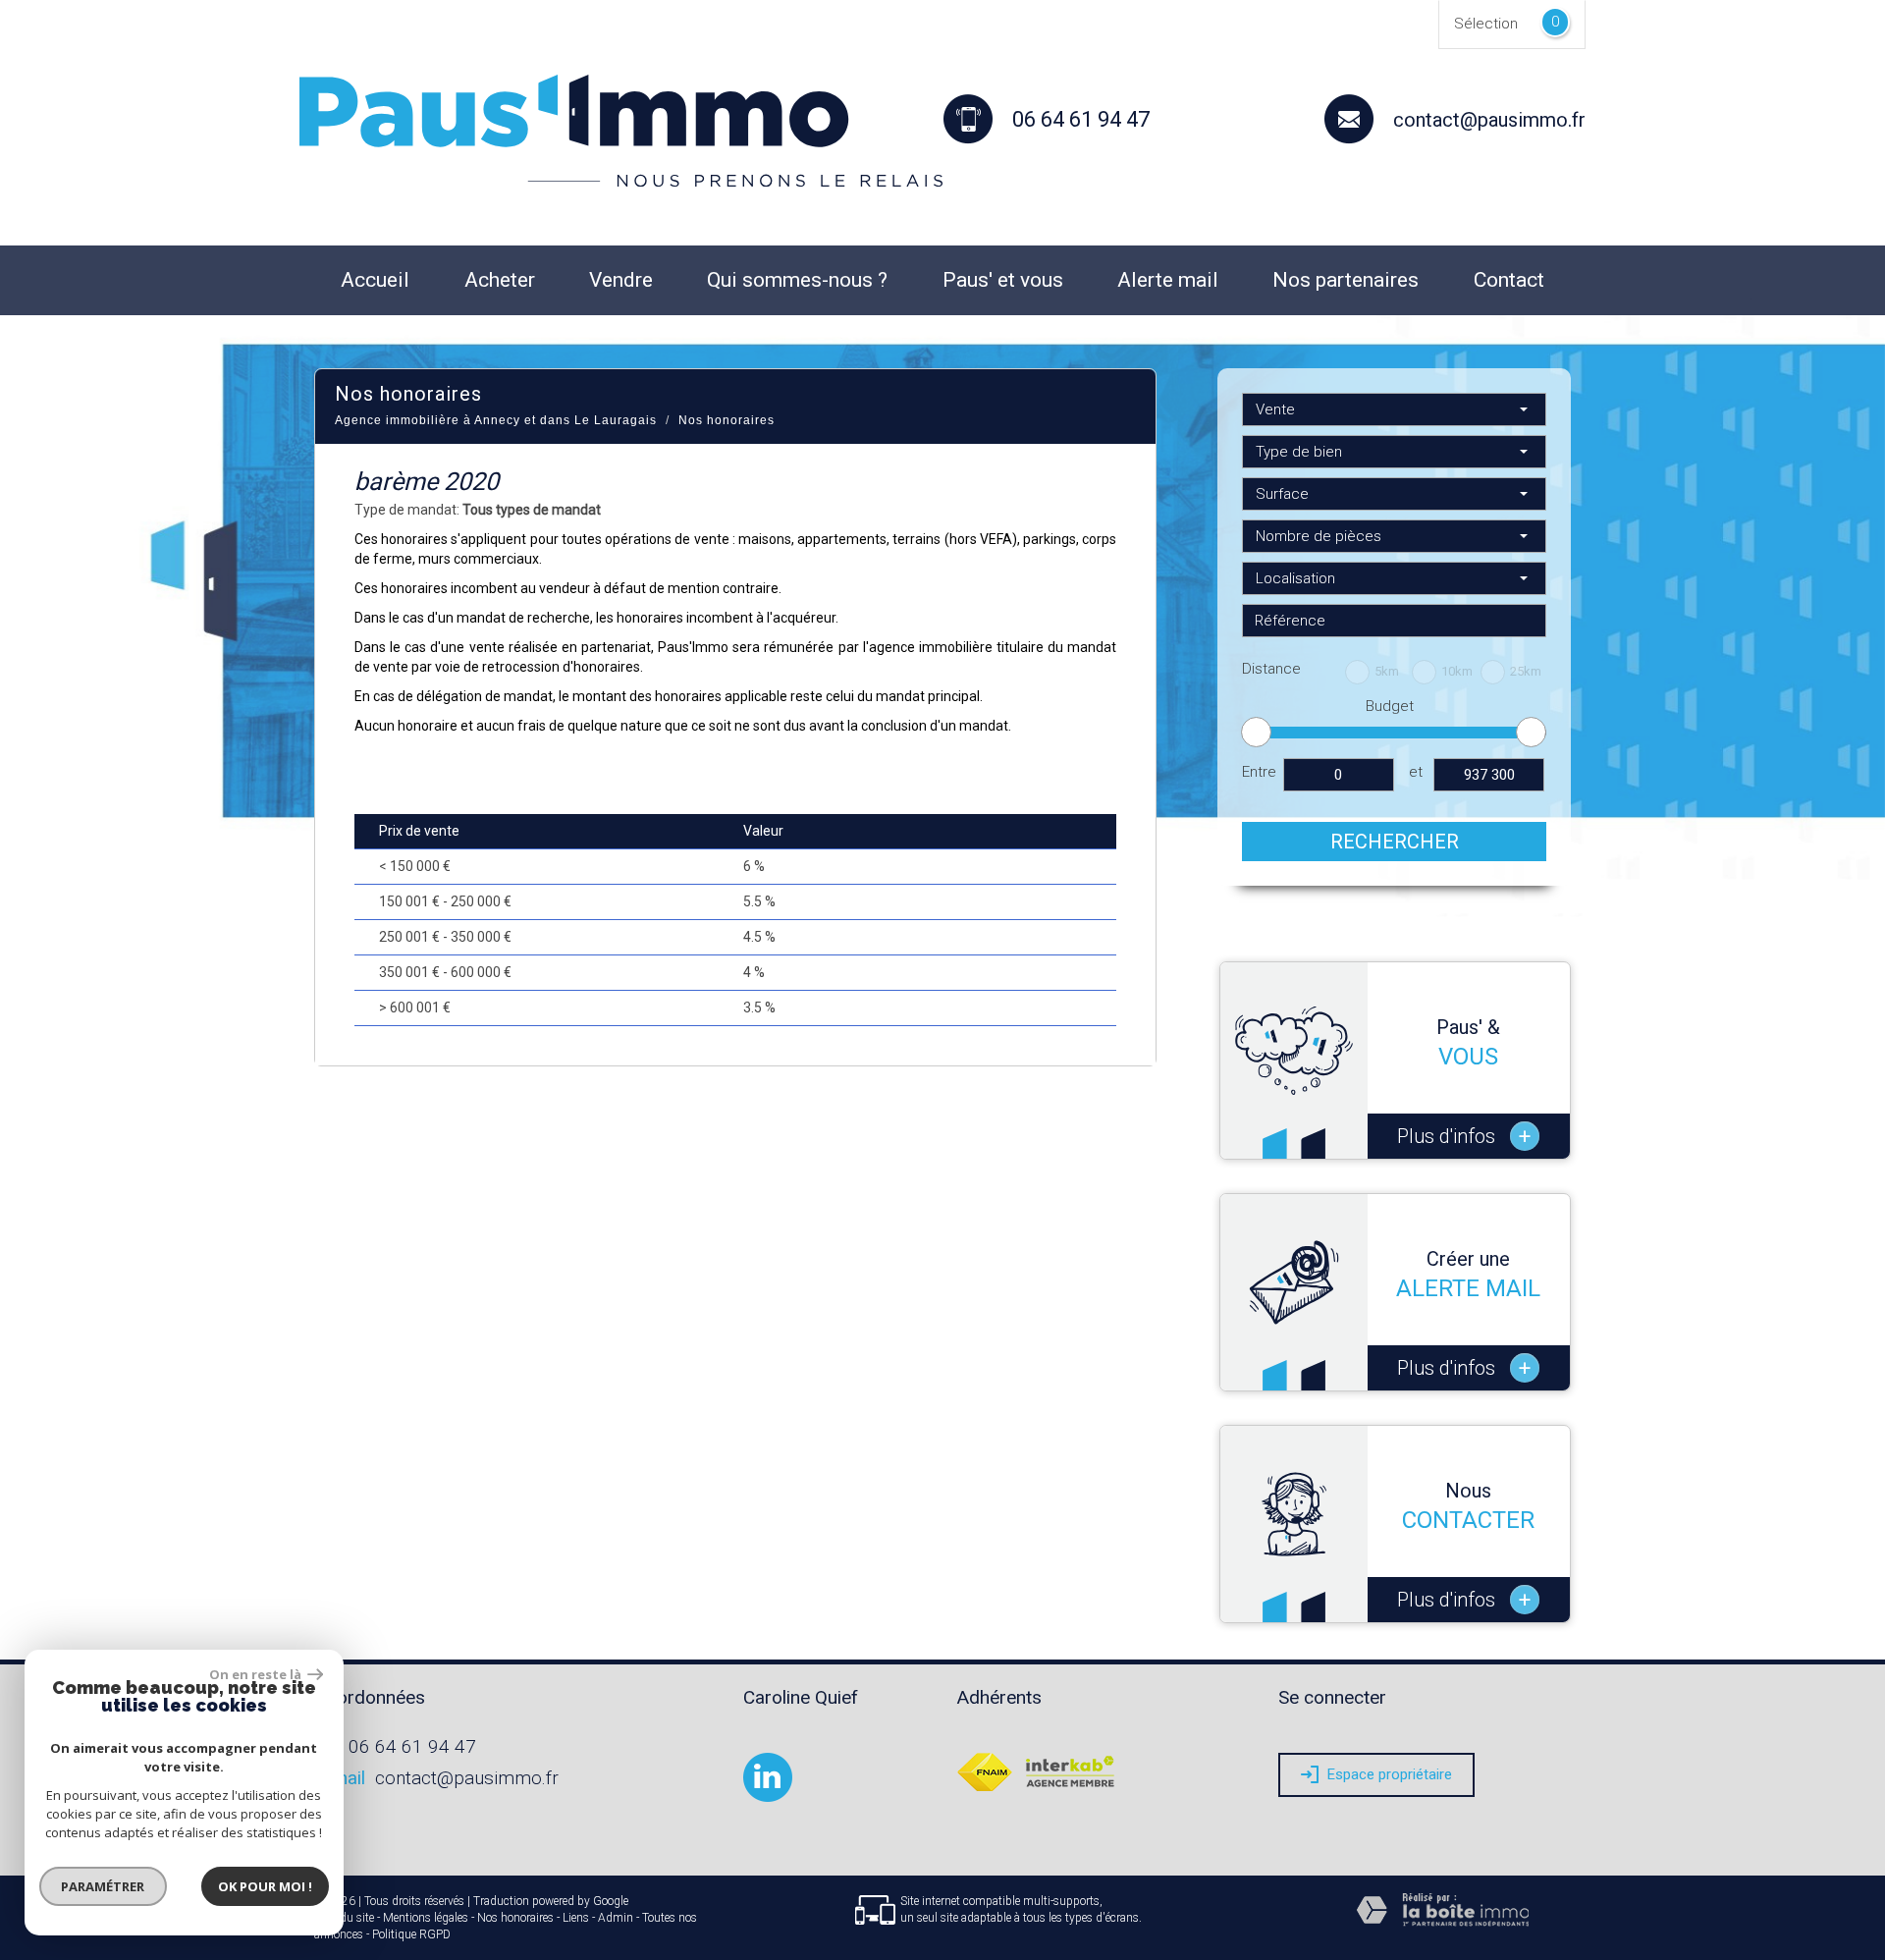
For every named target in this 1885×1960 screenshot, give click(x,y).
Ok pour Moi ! (265, 1886)
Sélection (1486, 24)
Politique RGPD (411, 1934)
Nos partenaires (1346, 280)
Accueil (375, 280)
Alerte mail (1168, 280)
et (1416, 772)
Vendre (621, 280)
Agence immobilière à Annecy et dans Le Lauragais (496, 420)
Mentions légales (426, 1918)
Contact (1509, 280)
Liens (576, 1918)
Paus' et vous (1003, 280)
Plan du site (344, 1918)
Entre (1259, 772)
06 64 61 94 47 (412, 1746)
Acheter (500, 280)
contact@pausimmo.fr (1489, 120)
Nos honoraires (515, 1918)
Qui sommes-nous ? (797, 280)
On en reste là (256, 1674)
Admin (616, 1918)
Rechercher (1395, 842)
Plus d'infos (1464, 1137)
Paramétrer (104, 1886)
